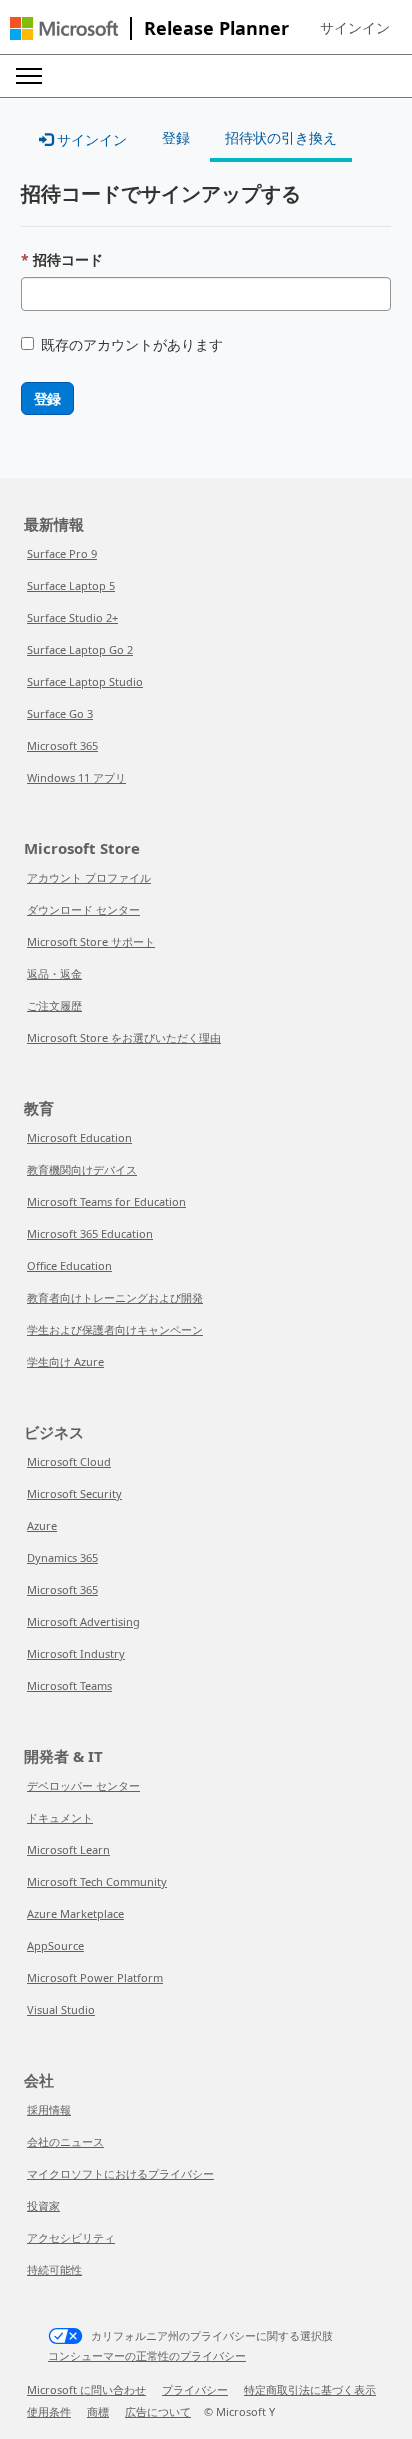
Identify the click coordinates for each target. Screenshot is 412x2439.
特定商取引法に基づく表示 (310, 2389)
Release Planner (216, 28)
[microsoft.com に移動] (64, 28)
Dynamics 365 (62, 1557)
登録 (47, 398)
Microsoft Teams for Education (106, 1201)
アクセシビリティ (71, 2237)
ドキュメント (60, 1817)
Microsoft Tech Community (97, 1881)
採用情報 (49, 2109)
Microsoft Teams (69, 1685)
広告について (158, 2411)
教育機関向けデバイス (82, 1169)
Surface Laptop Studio (85, 681)
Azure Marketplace (75, 1913)
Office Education (69, 1265)
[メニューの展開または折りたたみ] (29, 76)
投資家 (43, 2205)
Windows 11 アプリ (76, 777)
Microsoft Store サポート (91, 941)
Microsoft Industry (76, 1653)
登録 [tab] (176, 137)
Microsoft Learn (68, 1849)
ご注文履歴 (54, 1005)
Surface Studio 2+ (72, 617)
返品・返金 (54, 973)
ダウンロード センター (83, 909)
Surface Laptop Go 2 (80, 649)
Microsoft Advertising (83, 1621)
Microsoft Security (74, 1493)
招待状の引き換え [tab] (281, 137)
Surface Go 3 (60, 713)
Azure (42, 1525)
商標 (98, 2411)
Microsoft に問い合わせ (86, 2389)
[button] (355, 28)
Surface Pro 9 (62, 553)
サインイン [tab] (90, 139)
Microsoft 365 (62, 745)
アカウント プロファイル (89, 877)
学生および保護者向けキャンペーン (115, 1329)
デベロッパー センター (83, 1785)
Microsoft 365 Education (90, 1233)
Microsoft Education (79, 1137)
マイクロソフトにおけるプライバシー (120, 2173)
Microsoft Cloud (69, 1461)
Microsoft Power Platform (95, 1977)
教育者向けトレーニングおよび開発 (115, 1297)
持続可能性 (54, 2269)
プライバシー (195, 2389)
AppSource (55, 1945)
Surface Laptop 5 (71, 585)
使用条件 (49, 2411)
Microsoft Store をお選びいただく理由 (124, 1037)
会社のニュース (65, 2141)
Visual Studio (61, 2009)
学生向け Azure (65, 1361)
